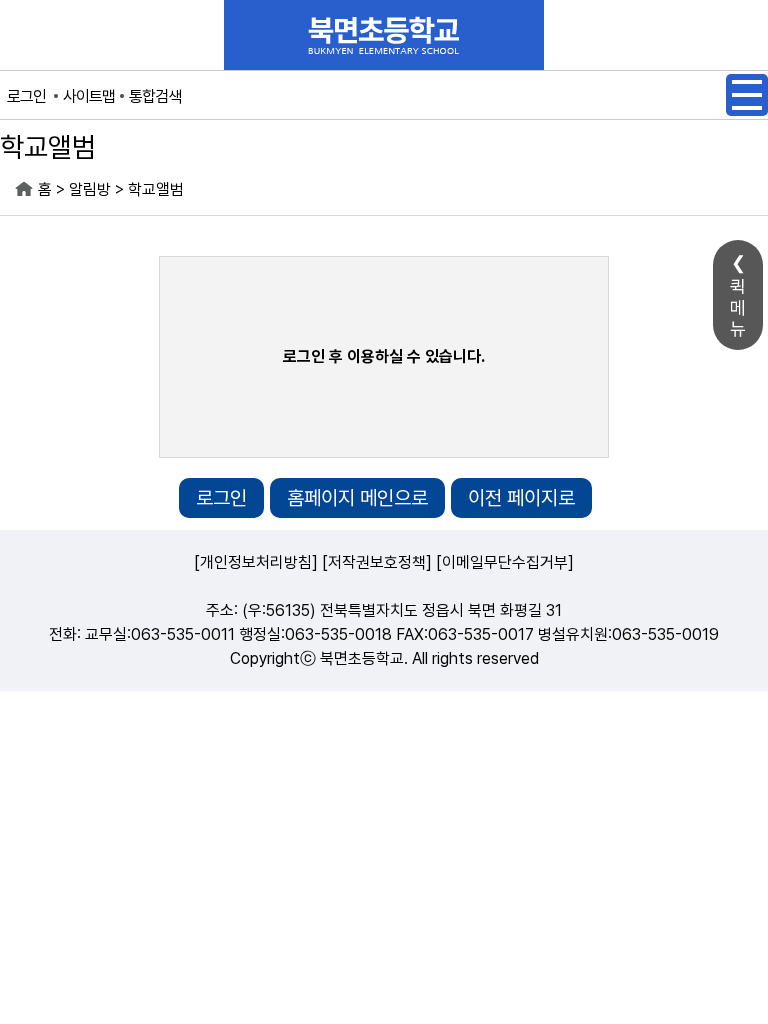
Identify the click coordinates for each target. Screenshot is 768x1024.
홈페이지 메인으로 (357, 498)
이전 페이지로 (521, 498)
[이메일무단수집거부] (505, 562)
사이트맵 (89, 96)
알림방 (90, 189)
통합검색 (155, 96)
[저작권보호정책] (377, 562)
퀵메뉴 (738, 307)
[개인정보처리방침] (256, 562)
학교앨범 (156, 189)
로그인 (26, 96)
